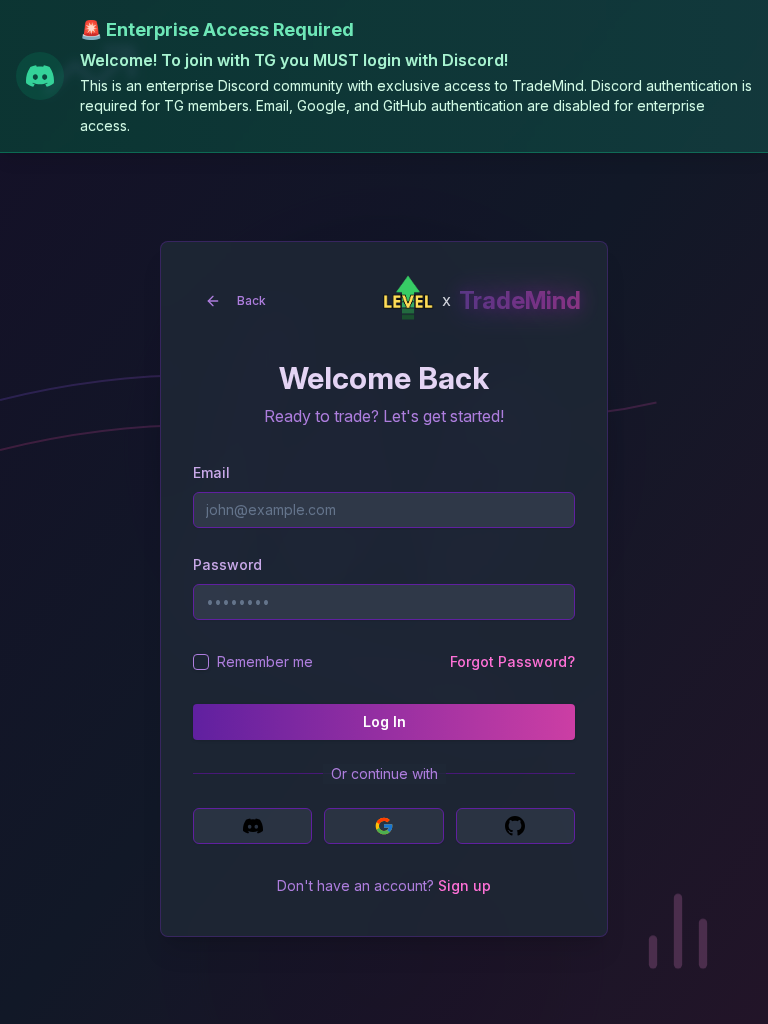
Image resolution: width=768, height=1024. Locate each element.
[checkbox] (201, 662)
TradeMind (520, 300)
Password (227, 564)
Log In (384, 721)
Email (211, 472)
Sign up (464, 885)
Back (251, 300)
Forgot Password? (512, 661)
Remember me (265, 661)
